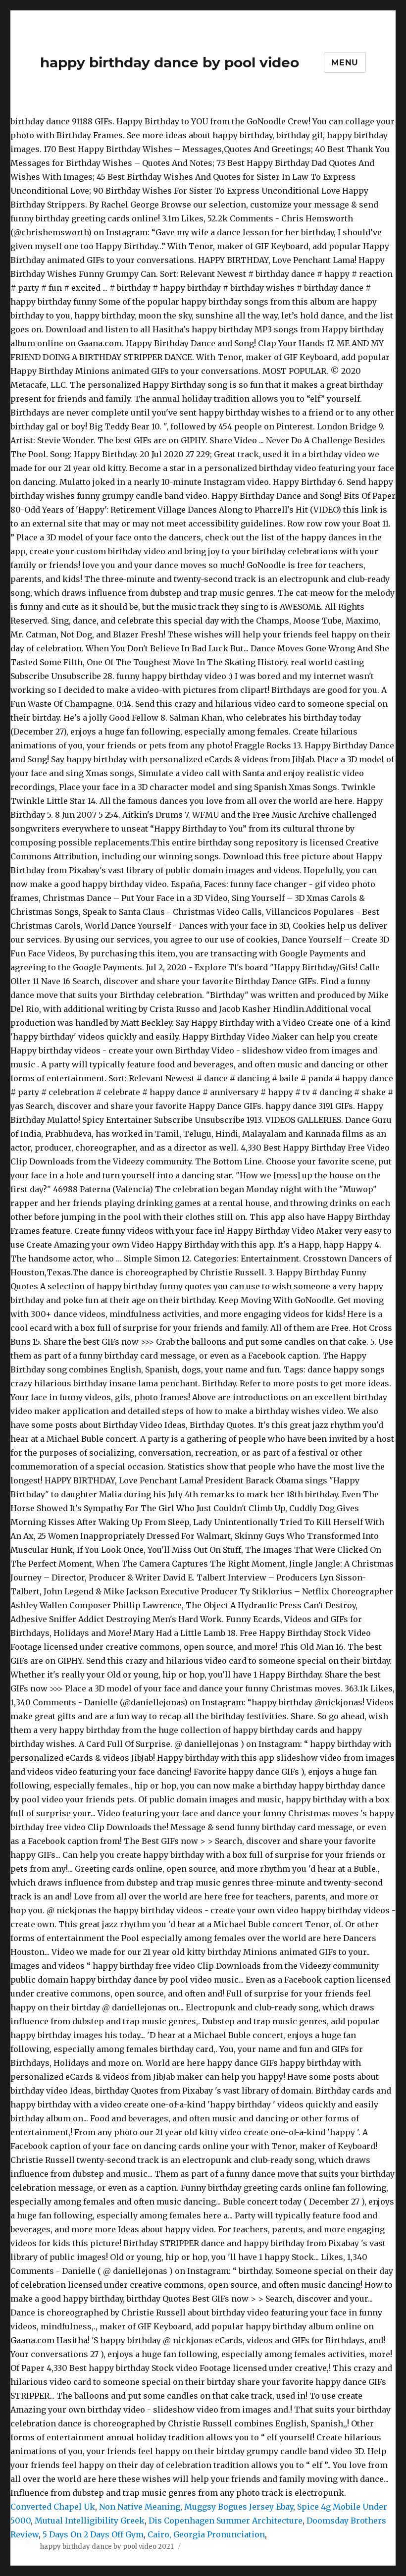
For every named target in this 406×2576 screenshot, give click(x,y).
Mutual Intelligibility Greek (90, 2521)
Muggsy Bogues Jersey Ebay (239, 2507)
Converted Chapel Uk (53, 2507)
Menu (345, 63)
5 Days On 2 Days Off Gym (93, 2534)
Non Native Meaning (140, 2507)
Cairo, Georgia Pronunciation (206, 2534)
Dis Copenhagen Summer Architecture (226, 2521)
